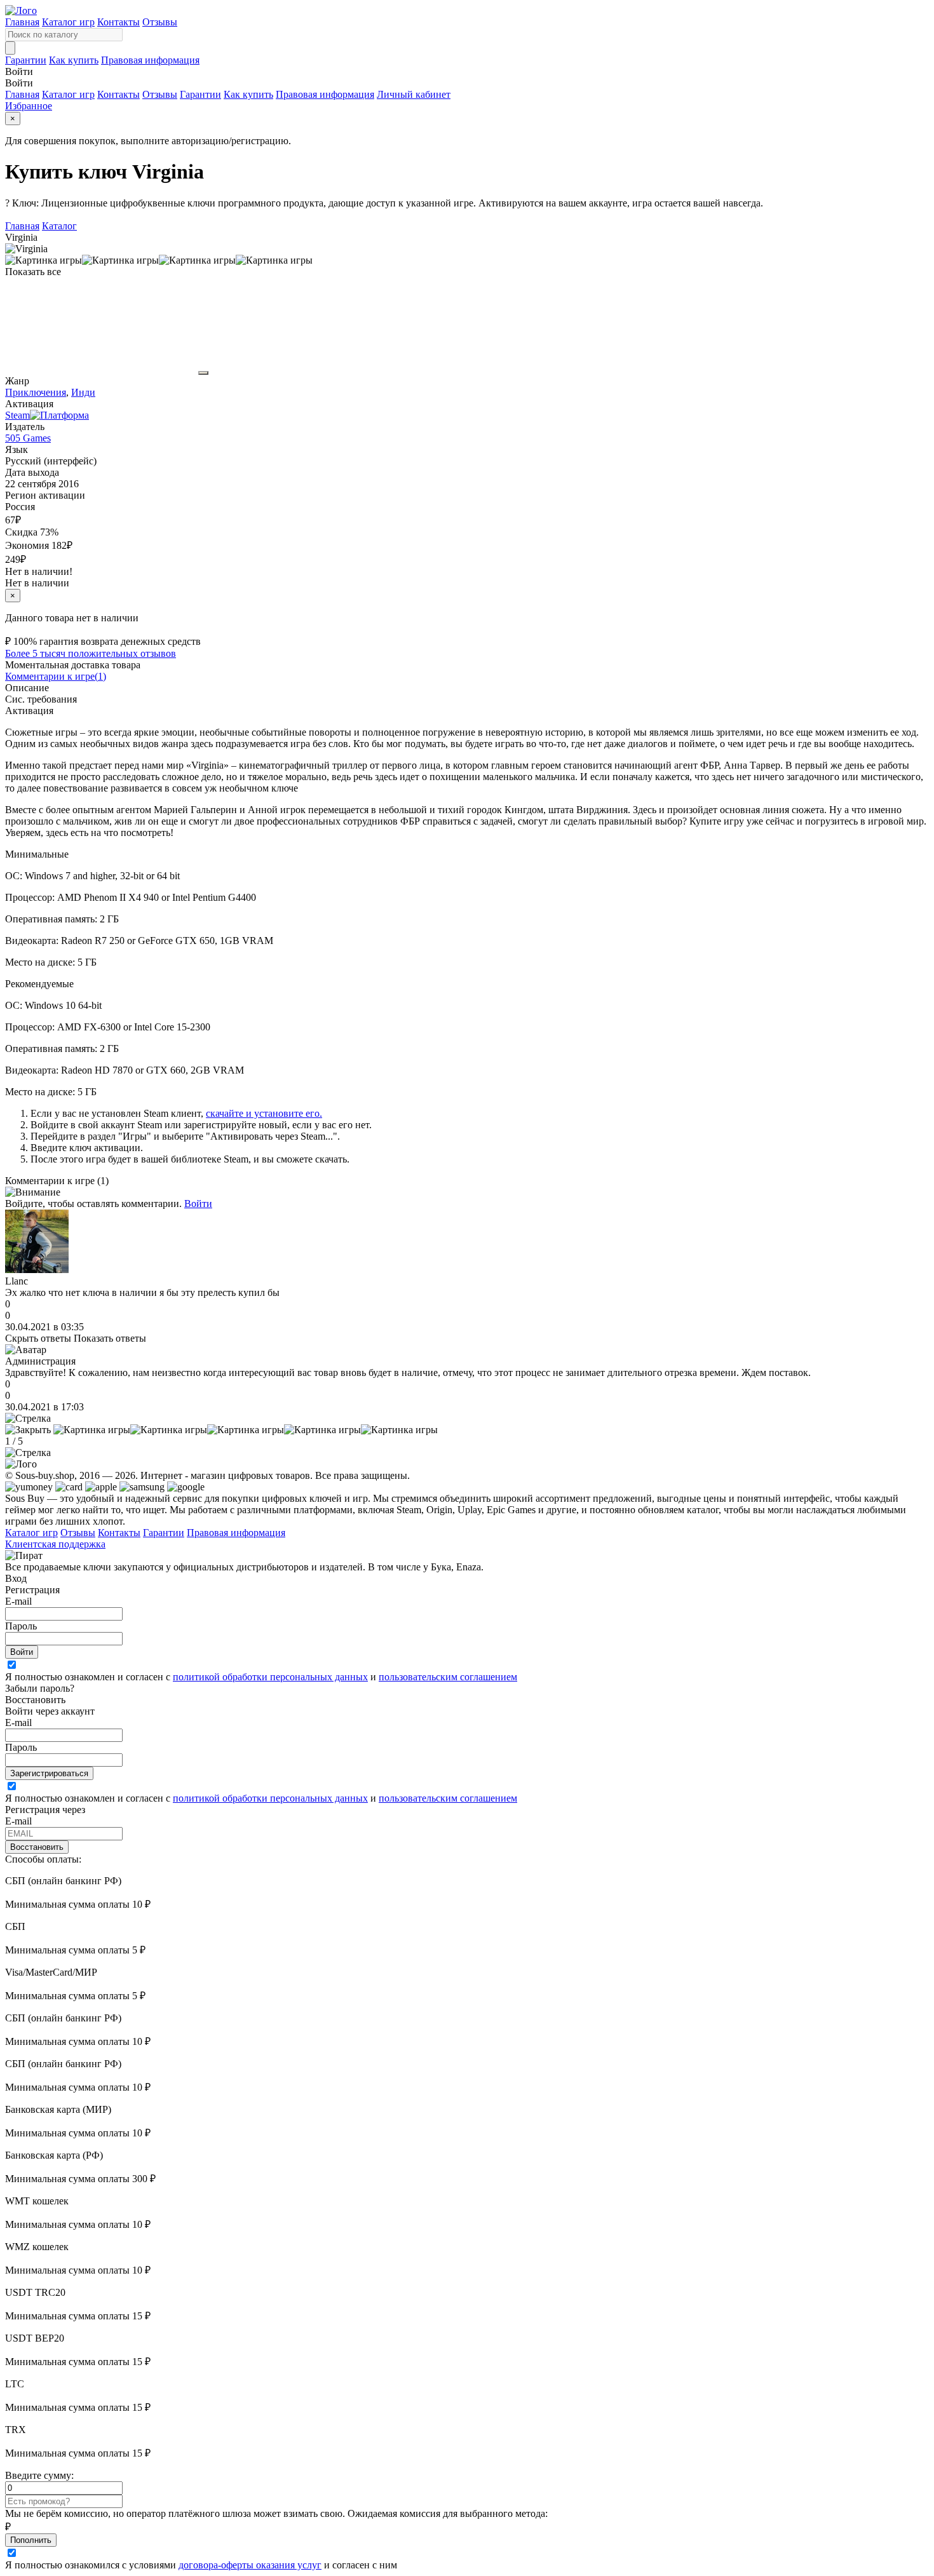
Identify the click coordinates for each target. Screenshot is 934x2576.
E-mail (18, 1601)
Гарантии (26, 60)
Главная (22, 22)
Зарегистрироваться (49, 1773)
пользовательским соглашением (448, 1677)
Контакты (118, 22)
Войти (198, 1204)
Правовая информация (150, 60)
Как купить (74, 60)
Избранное (29, 106)
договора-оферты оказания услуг (250, 2565)
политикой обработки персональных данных (270, 1677)
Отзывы (160, 22)
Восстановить (37, 1847)
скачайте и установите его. (264, 1113)
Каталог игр (68, 22)
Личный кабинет (414, 94)
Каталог (59, 226)
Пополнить (31, 2540)
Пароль (21, 1626)
